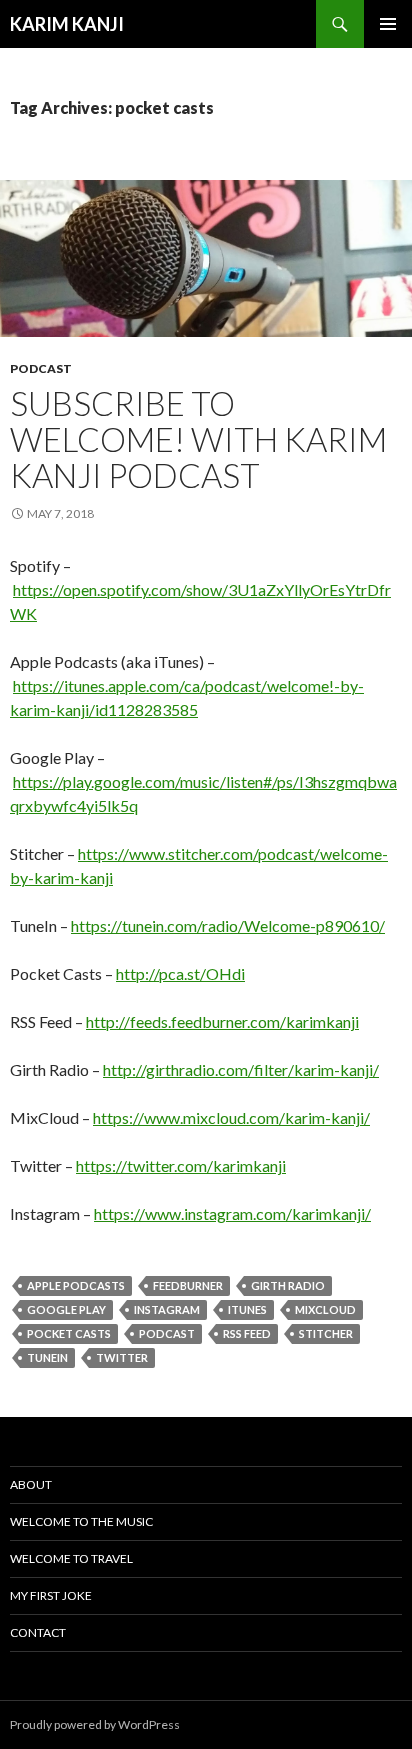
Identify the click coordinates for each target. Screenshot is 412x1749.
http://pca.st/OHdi (180, 973)
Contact (38, 1632)
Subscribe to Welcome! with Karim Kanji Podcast (198, 439)
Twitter (122, 1357)
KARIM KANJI (67, 24)
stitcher (326, 1333)
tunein (47, 1357)
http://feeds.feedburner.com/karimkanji (222, 1021)
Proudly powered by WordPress (95, 1724)
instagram (167, 1309)
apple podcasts (76, 1285)
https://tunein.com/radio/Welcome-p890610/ (228, 925)
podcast (41, 368)
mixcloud (325, 1309)
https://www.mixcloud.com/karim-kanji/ (231, 1117)
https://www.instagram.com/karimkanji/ (232, 1213)
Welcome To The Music (81, 1521)
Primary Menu (388, 24)
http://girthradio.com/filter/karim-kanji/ (241, 1069)
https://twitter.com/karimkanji (181, 1165)
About (31, 1484)
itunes (247, 1309)
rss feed (247, 1333)
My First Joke (51, 1595)
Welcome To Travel (71, 1558)
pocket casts (69, 1333)
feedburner (188, 1285)
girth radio (288, 1285)
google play (66, 1309)
